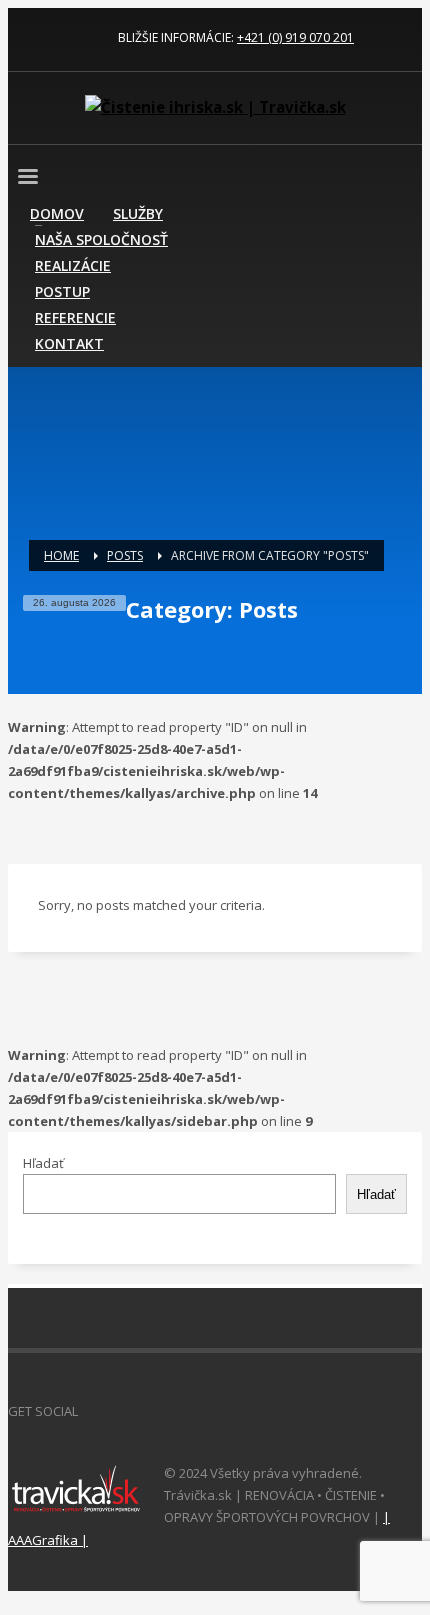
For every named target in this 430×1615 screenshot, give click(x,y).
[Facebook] (23, 38)
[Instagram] (53, 38)
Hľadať (43, 1163)
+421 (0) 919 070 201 (295, 37)
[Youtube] (83, 38)
